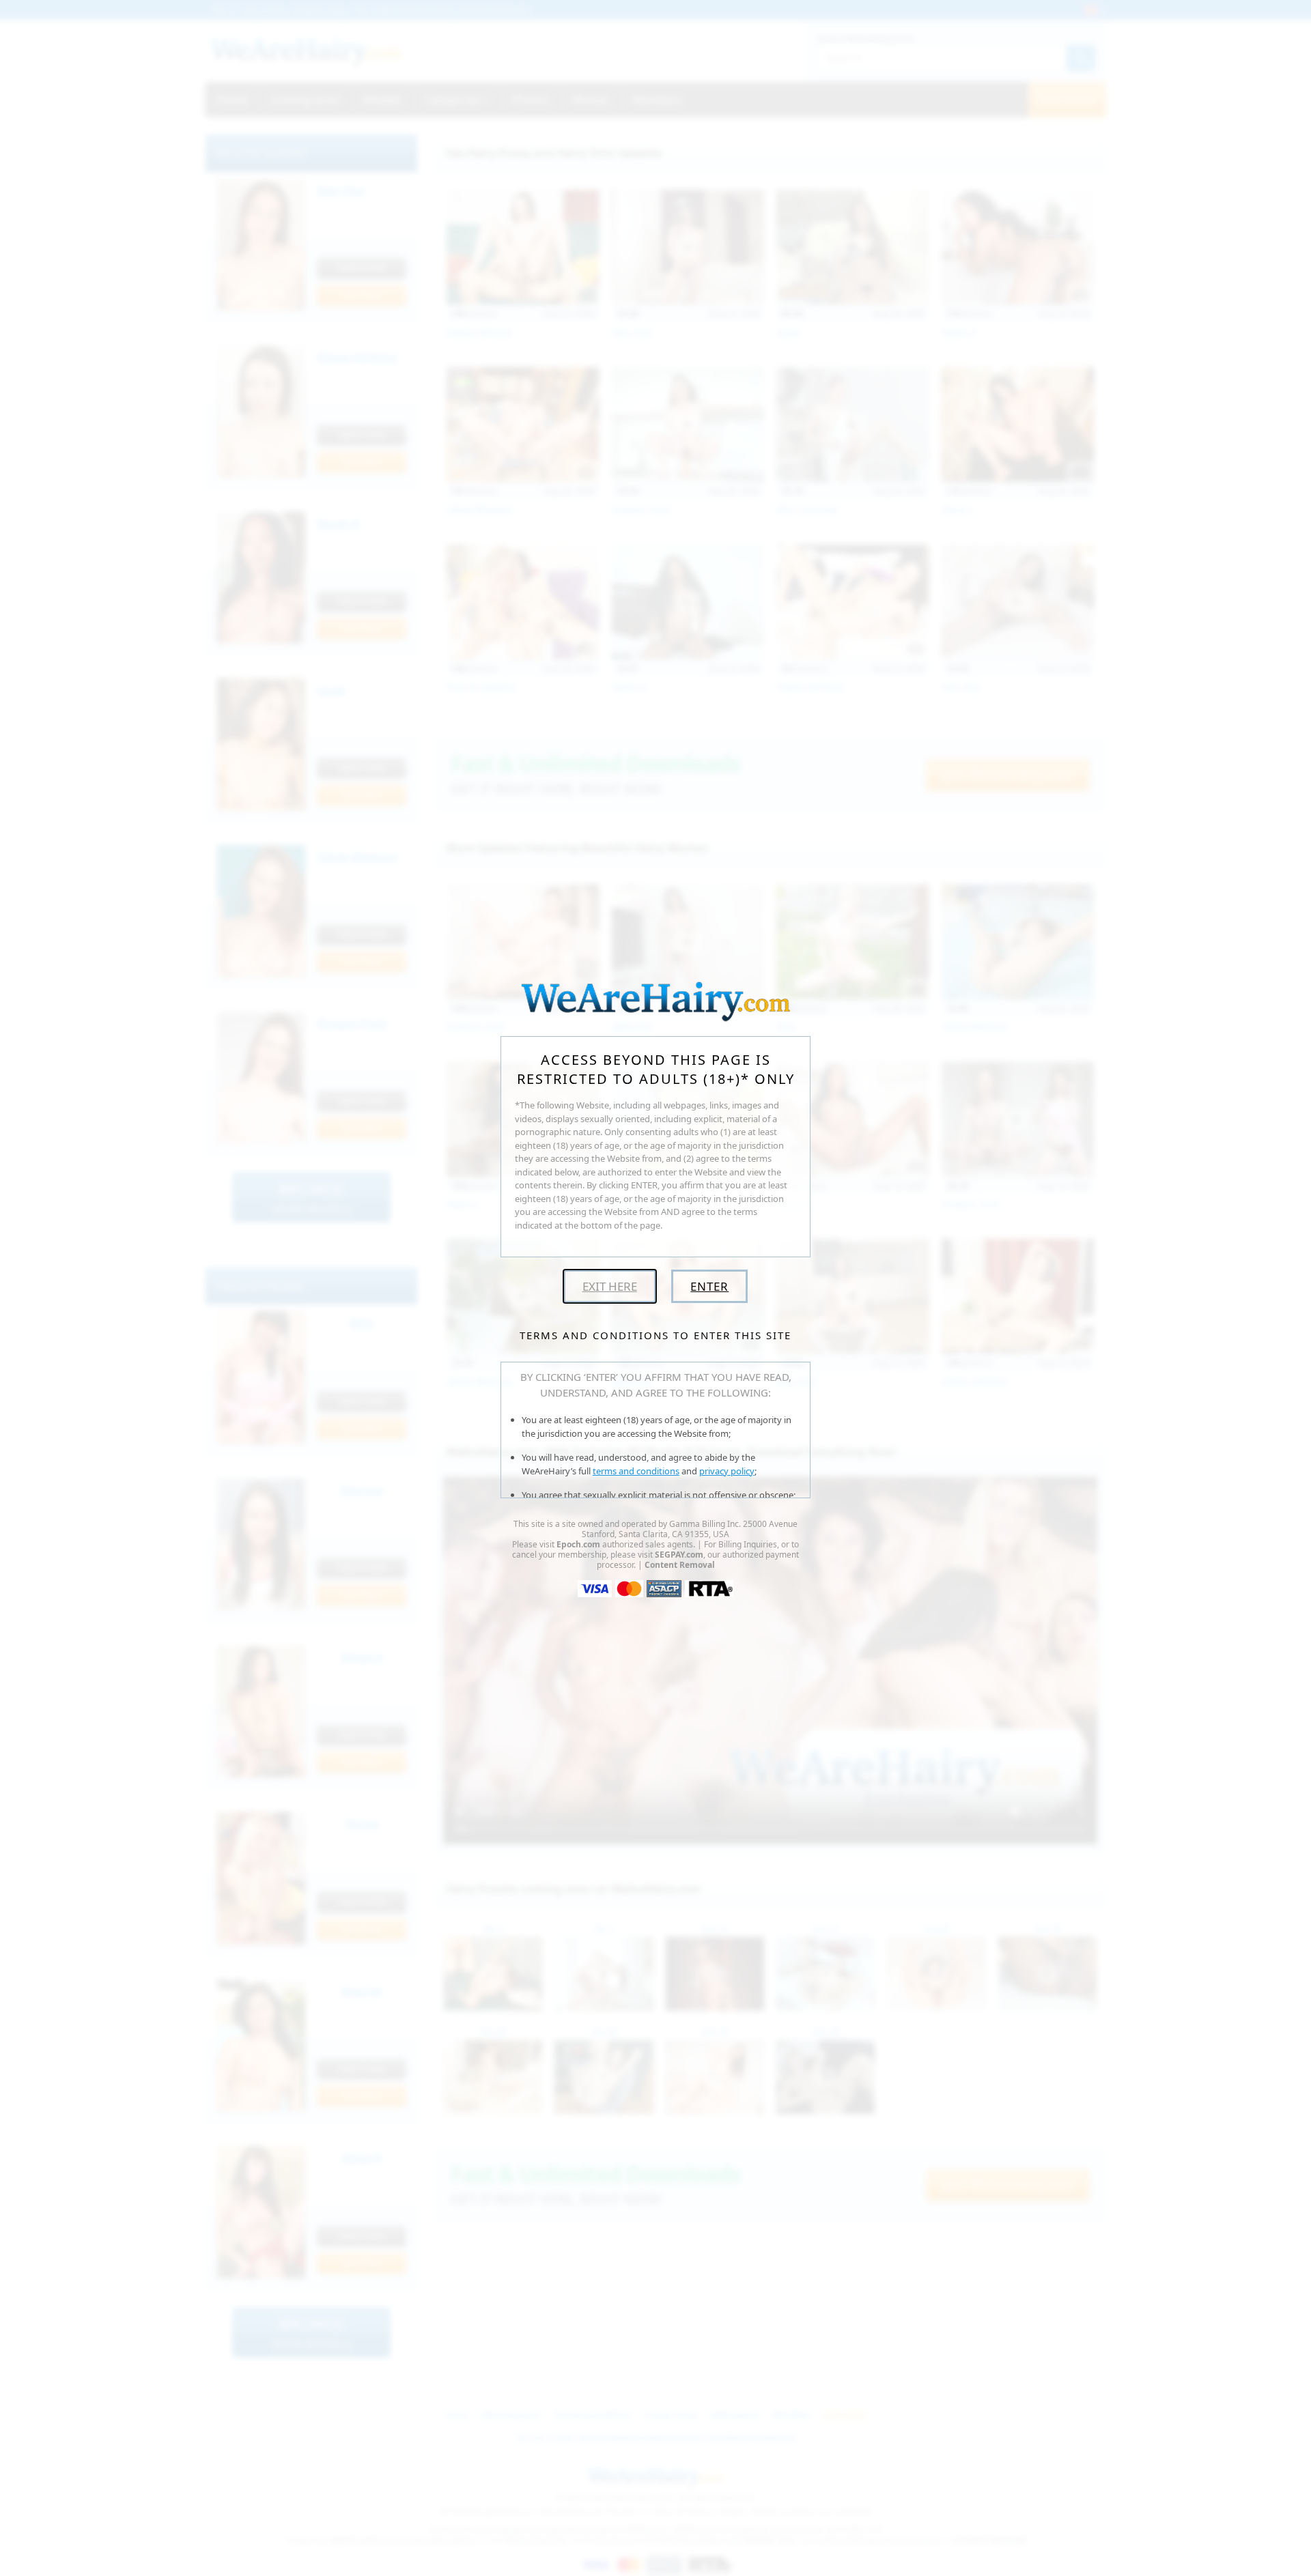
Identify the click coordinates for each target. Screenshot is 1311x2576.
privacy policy (727, 1471)
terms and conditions (636, 1471)
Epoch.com (578, 1544)
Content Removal (680, 1565)
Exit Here (610, 1286)
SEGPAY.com (679, 1555)
